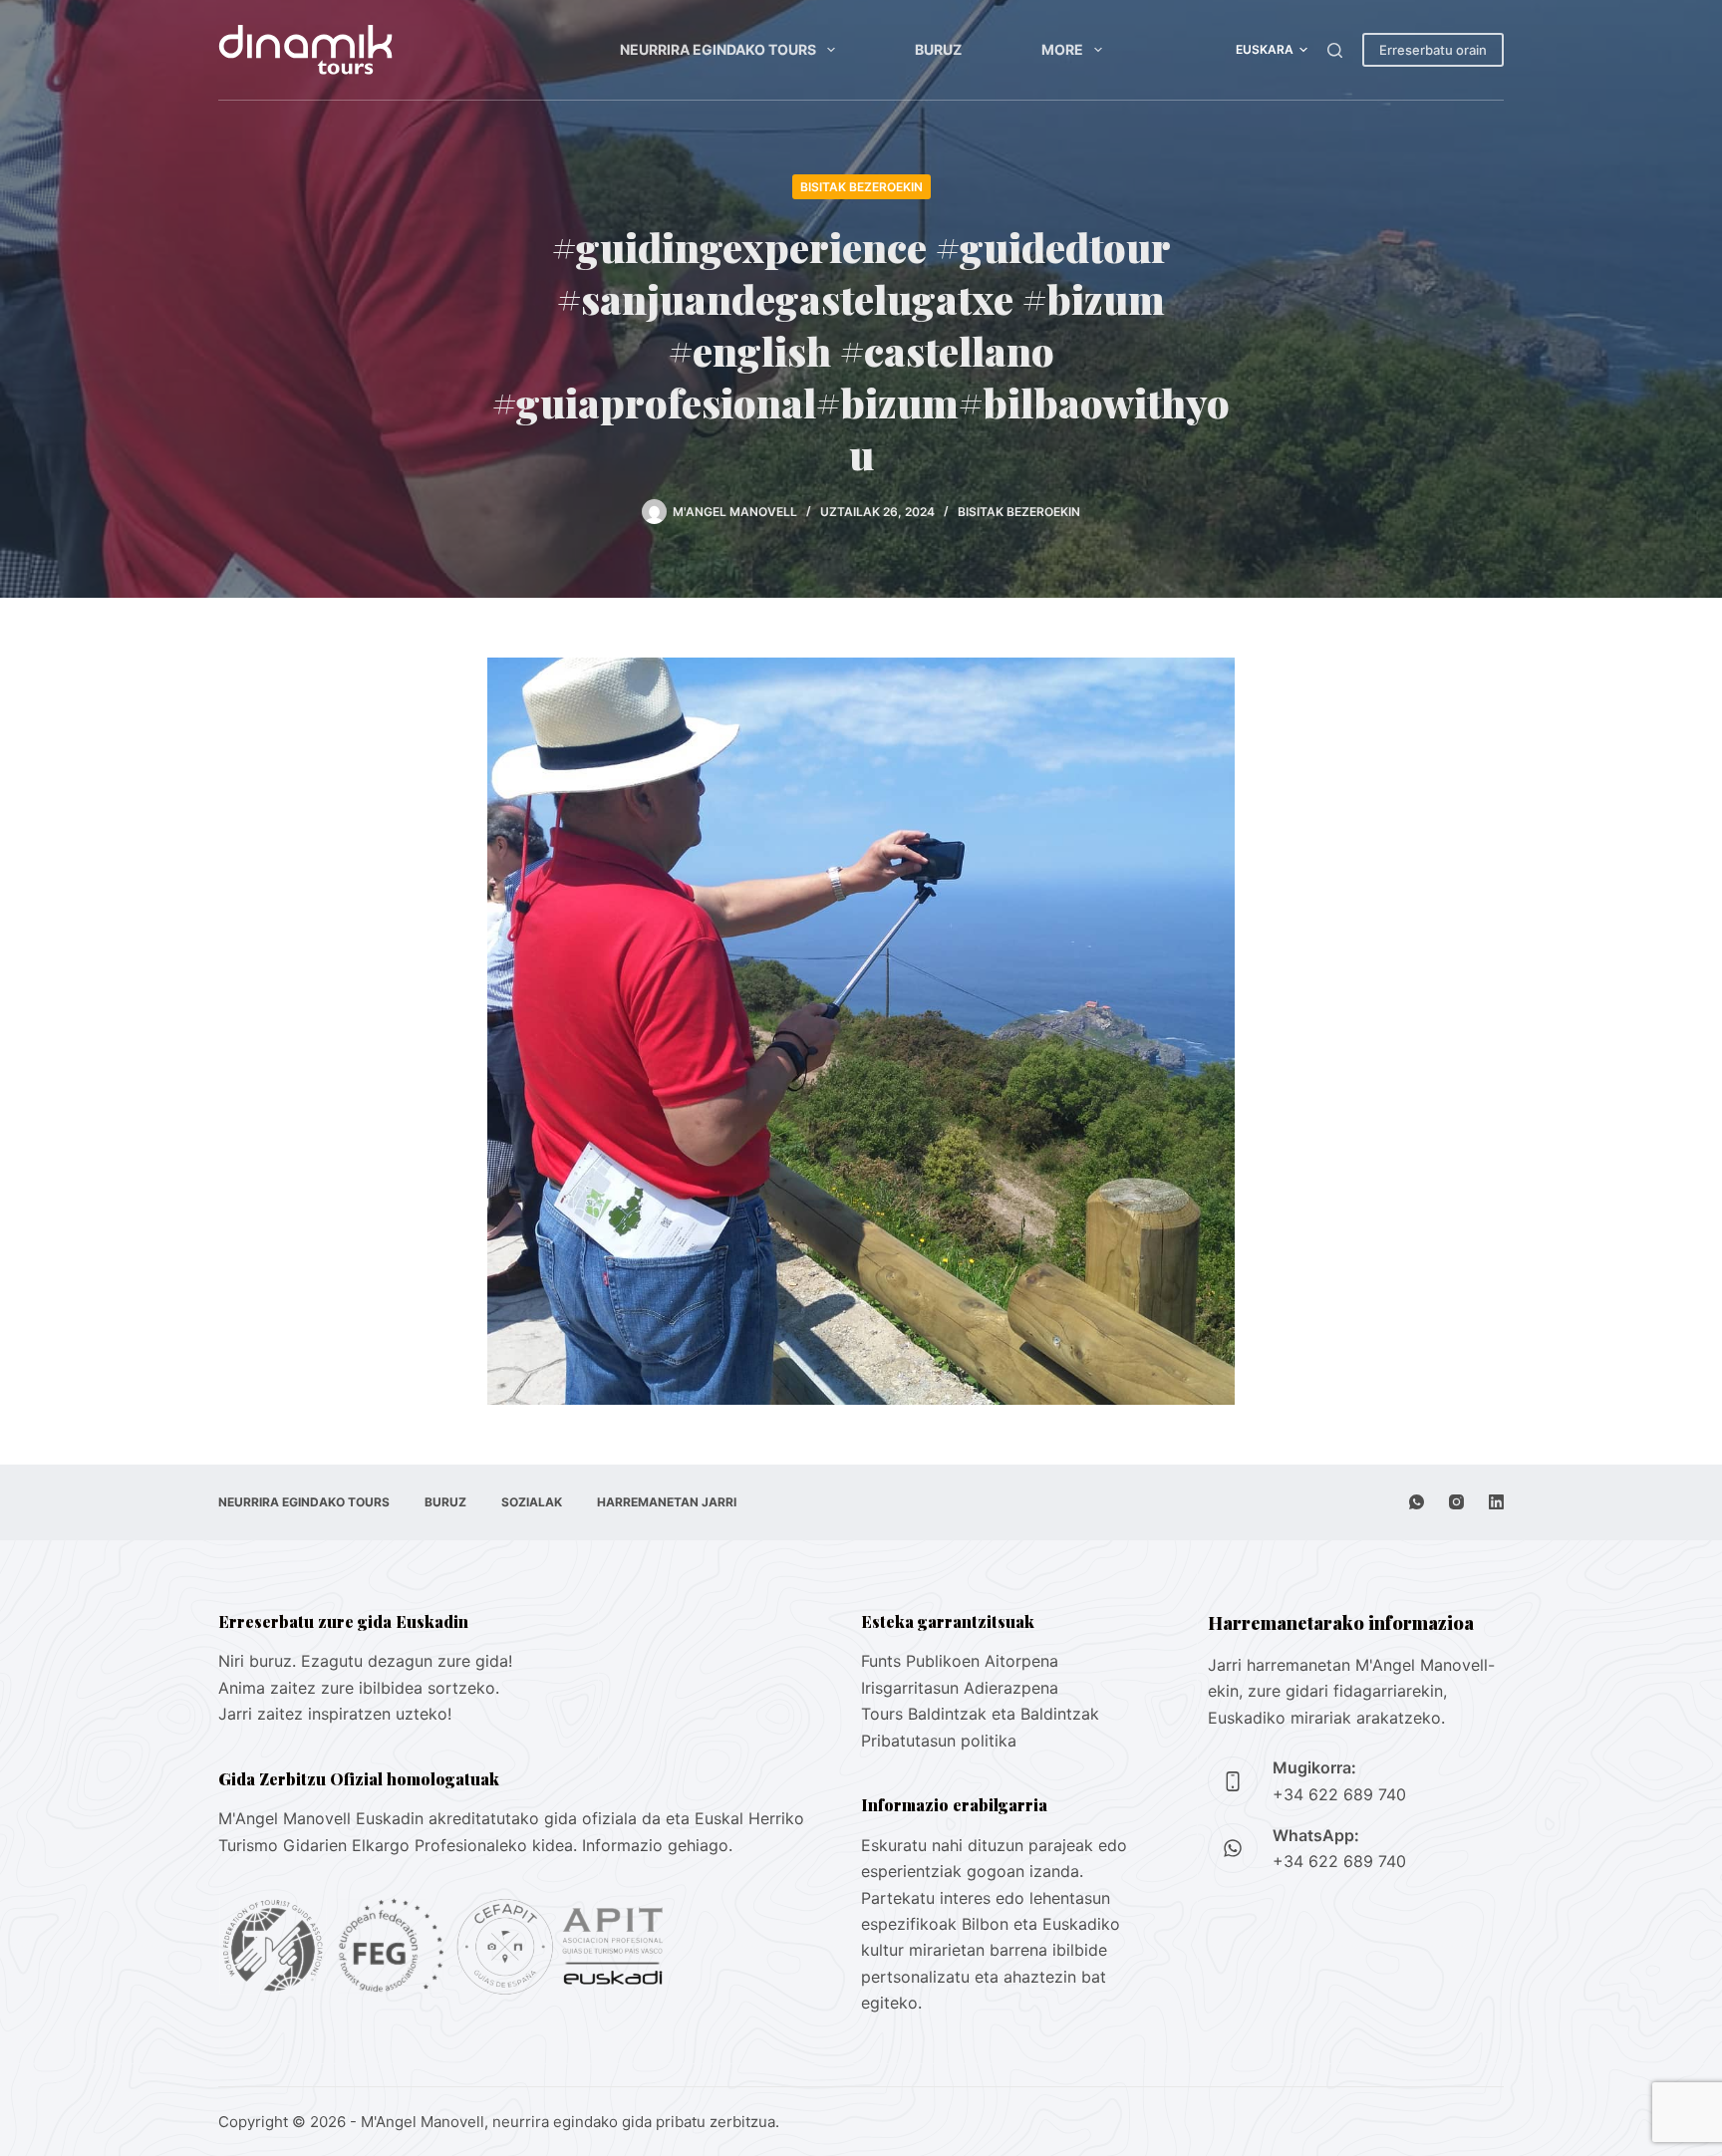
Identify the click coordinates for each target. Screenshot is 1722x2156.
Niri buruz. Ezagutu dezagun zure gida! (365, 1661)
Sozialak (532, 1502)
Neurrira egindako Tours (718, 49)
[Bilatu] (1335, 50)
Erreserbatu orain (1433, 50)
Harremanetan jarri (667, 1502)
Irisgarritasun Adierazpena (960, 1688)
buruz (938, 49)
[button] (1272, 50)
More (1062, 49)
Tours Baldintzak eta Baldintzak (980, 1714)
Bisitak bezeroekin (861, 187)
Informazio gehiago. (657, 1845)
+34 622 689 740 (1339, 1794)
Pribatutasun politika (939, 1741)
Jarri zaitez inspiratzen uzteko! (335, 1714)
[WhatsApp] (1417, 1502)
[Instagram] (1456, 1502)
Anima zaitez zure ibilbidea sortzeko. (359, 1688)
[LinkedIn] (1496, 1502)
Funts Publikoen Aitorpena (960, 1661)
